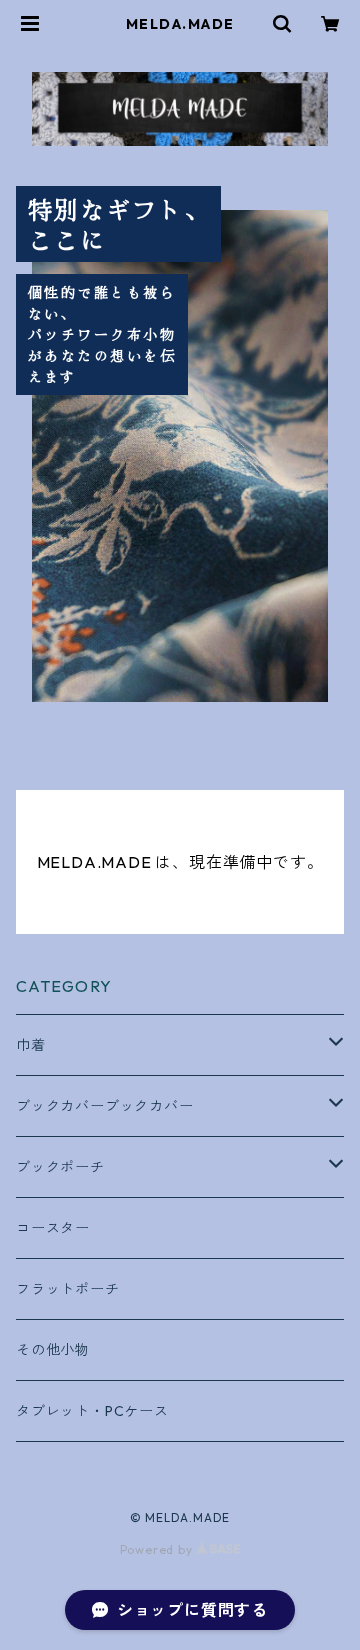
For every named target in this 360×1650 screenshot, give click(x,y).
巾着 (31, 1045)
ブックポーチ (60, 1167)
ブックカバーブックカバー (105, 1106)
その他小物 (53, 1350)
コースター (53, 1228)
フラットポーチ (68, 1289)
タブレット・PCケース (92, 1411)
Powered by (158, 1549)
